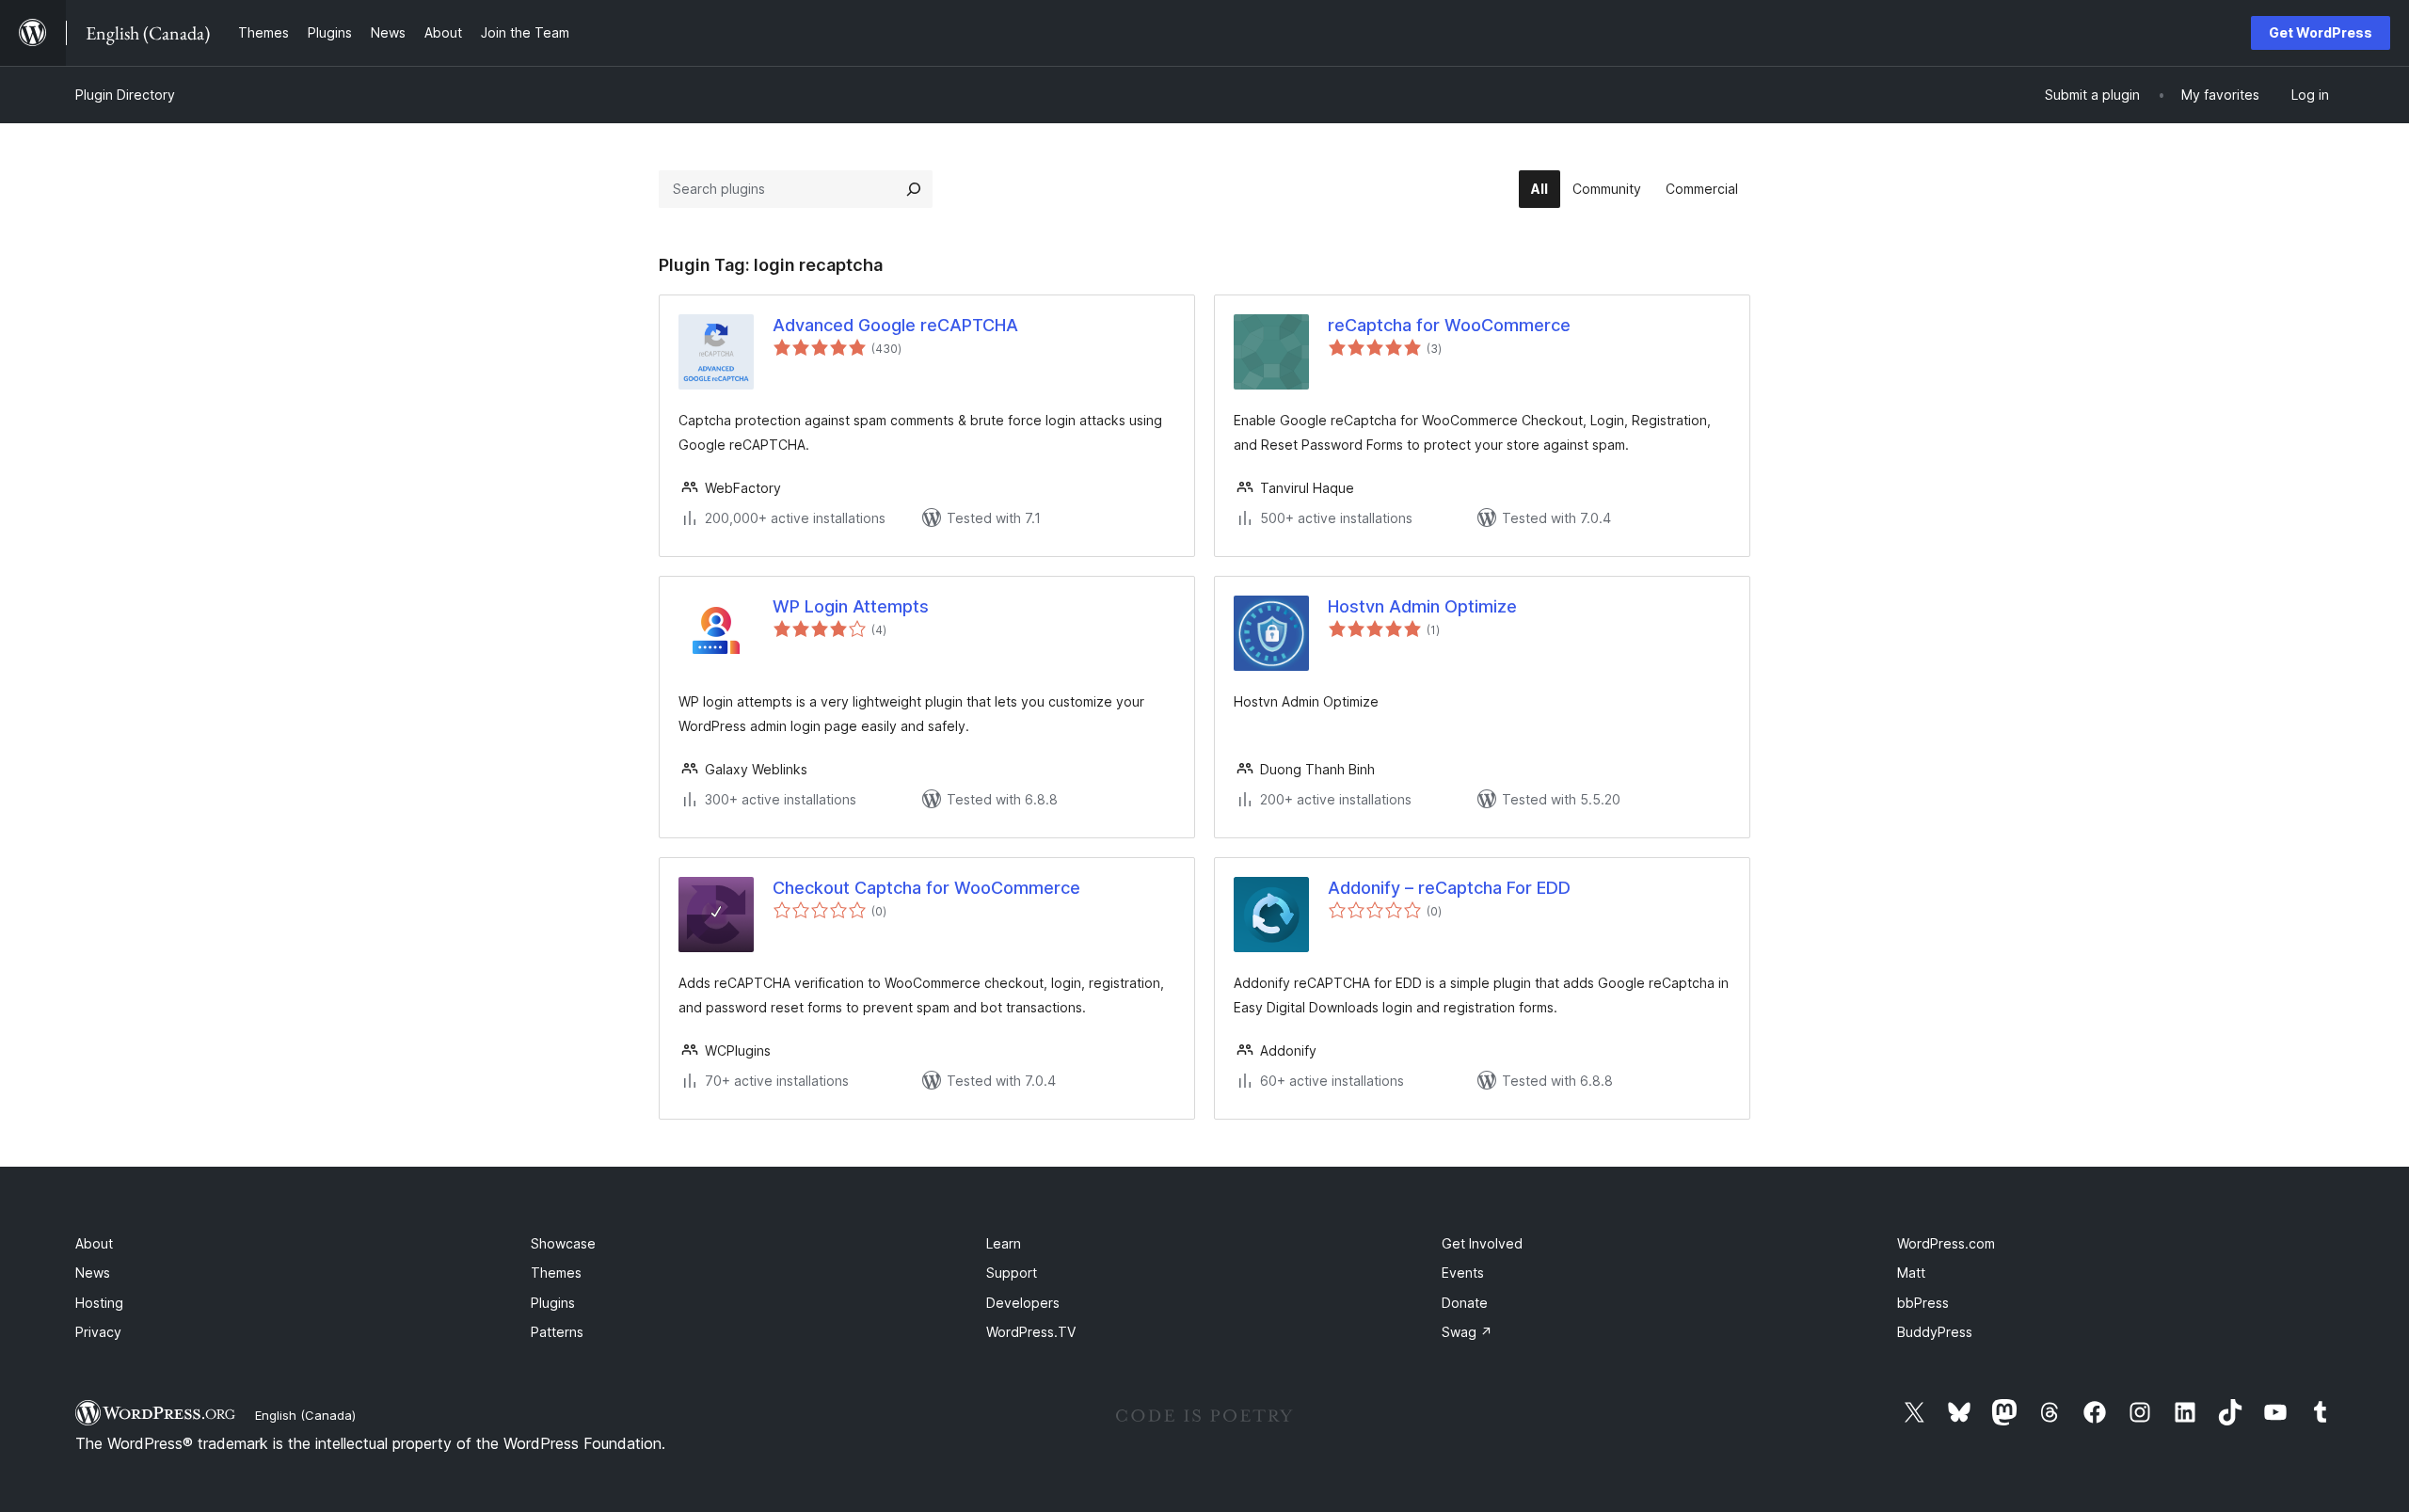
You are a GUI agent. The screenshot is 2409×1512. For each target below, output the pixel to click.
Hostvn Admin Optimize (1422, 606)
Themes (556, 1273)
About (94, 1243)
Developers (1023, 1303)
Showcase (563, 1243)
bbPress (1923, 1303)
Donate (1465, 1303)
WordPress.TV (1031, 1332)
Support (1012, 1273)
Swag (1467, 1332)
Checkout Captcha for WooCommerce (926, 888)
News (93, 1273)
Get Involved (1482, 1243)
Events (1463, 1273)
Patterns (557, 1332)
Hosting (99, 1303)
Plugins (553, 1303)
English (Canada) (305, 1415)
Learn (1004, 1243)
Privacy (98, 1332)
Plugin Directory (125, 95)
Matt (1911, 1273)
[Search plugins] (914, 189)
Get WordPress (2321, 32)
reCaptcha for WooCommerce (1449, 325)
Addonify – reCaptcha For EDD (1449, 888)
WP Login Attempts (851, 606)
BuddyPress (1935, 1332)
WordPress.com (1946, 1243)
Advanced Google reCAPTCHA (895, 325)
